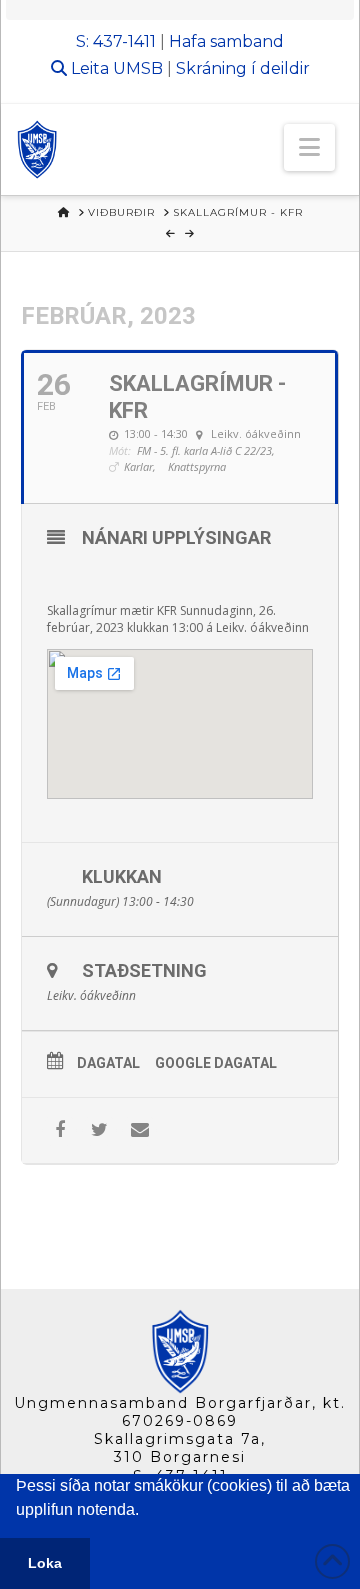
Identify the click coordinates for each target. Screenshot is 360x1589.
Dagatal (108, 1063)
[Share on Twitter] (99, 1130)
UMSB (138, 68)
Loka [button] (45, 1563)
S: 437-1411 (116, 41)
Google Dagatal (216, 1063)
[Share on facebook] (59, 1130)
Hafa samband (226, 41)
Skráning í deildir (243, 68)
